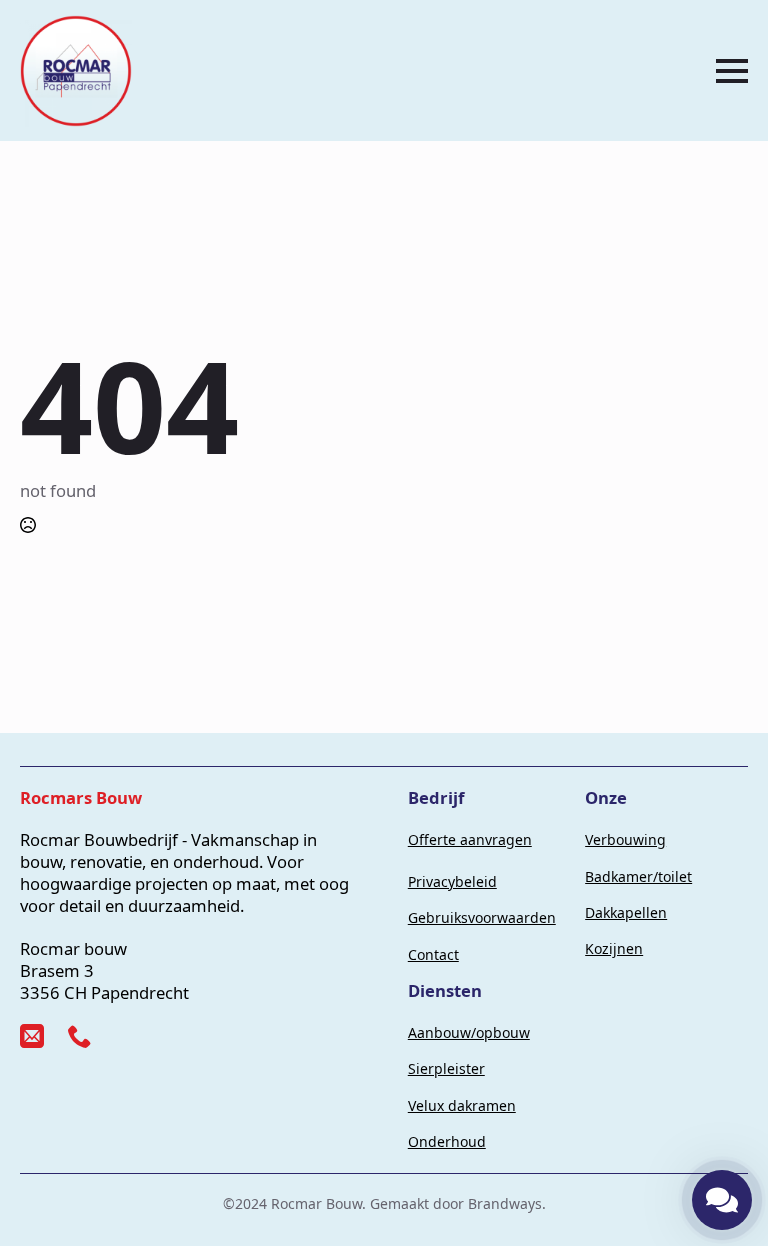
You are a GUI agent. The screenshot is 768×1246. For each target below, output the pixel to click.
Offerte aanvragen (470, 839)
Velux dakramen (462, 1105)
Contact (433, 954)
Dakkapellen (626, 912)
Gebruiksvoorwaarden (482, 917)
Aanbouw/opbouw (469, 1032)
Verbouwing (625, 839)
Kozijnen (614, 948)
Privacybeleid (452, 881)
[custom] (32, 1036)
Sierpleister (446, 1068)
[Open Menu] (732, 71)
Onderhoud (447, 1141)
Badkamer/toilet (638, 876)
